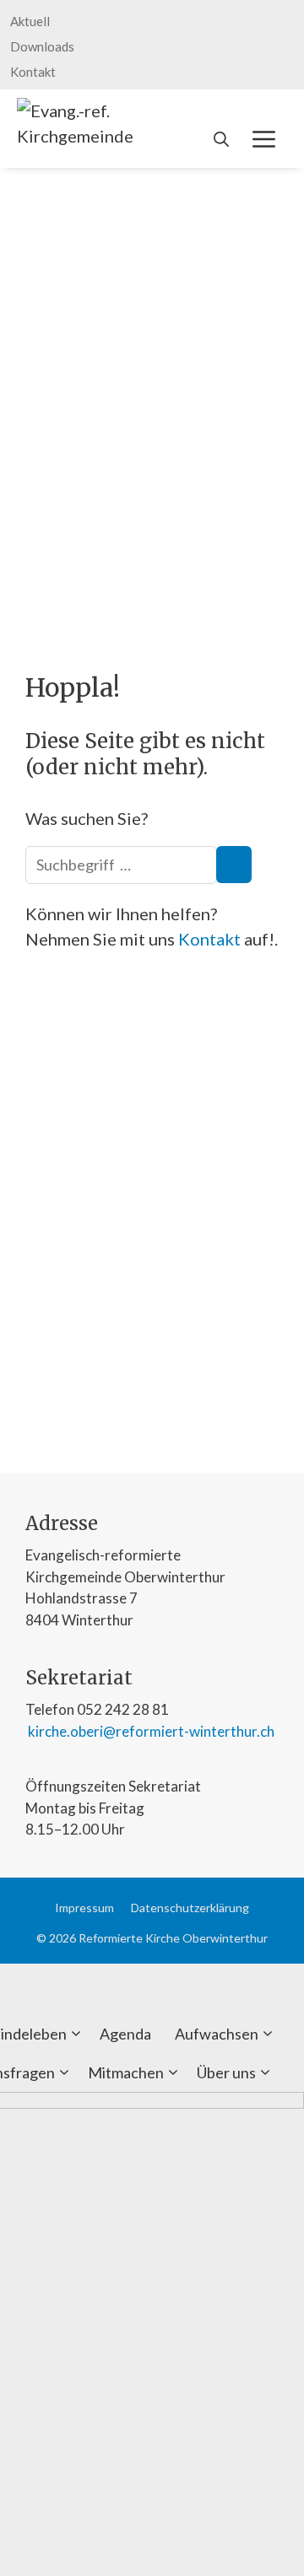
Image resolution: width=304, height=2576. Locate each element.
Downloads (42, 46)
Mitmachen (126, 2072)
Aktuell (30, 21)
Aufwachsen (217, 2034)
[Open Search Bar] (221, 139)
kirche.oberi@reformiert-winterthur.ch (150, 1731)
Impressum (84, 1908)
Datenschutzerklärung (190, 1908)
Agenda (125, 2034)
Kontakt (33, 72)
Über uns (226, 2072)
